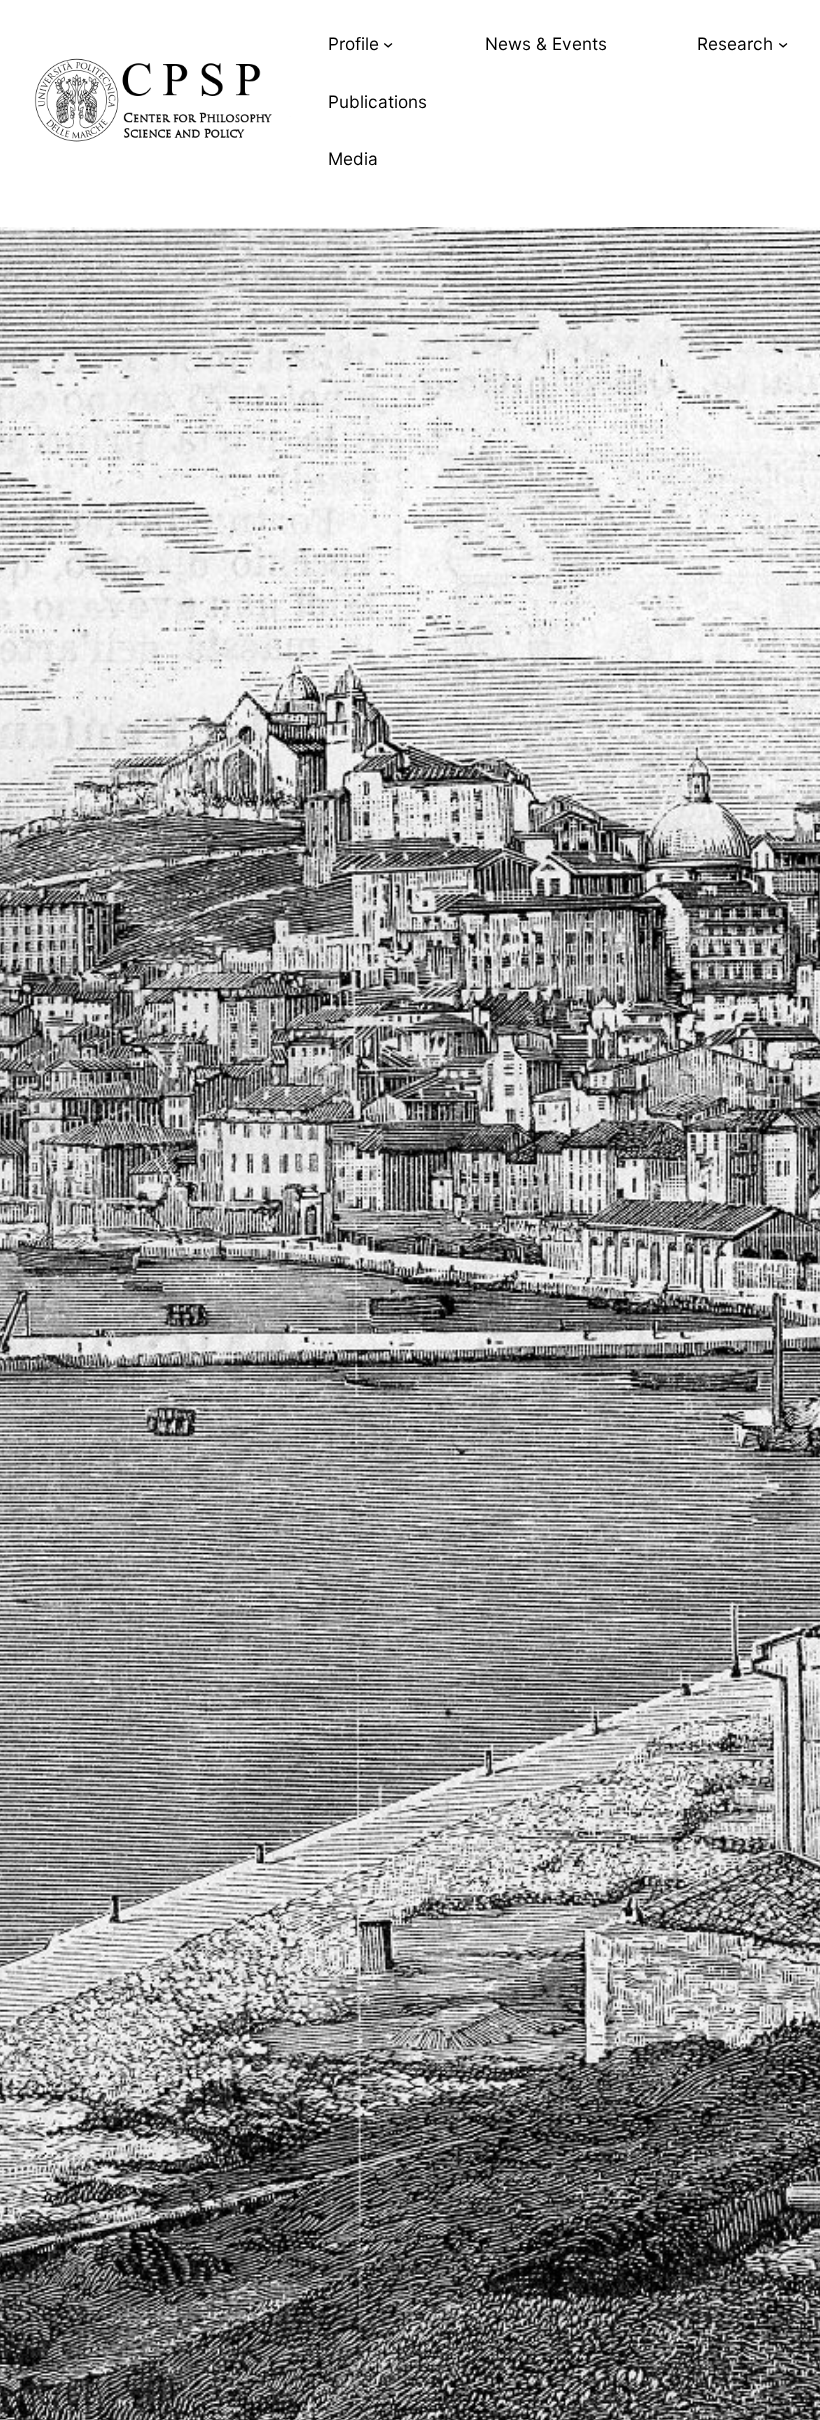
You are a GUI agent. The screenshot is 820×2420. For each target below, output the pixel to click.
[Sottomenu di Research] (783, 44)
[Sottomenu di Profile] (388, 44)
